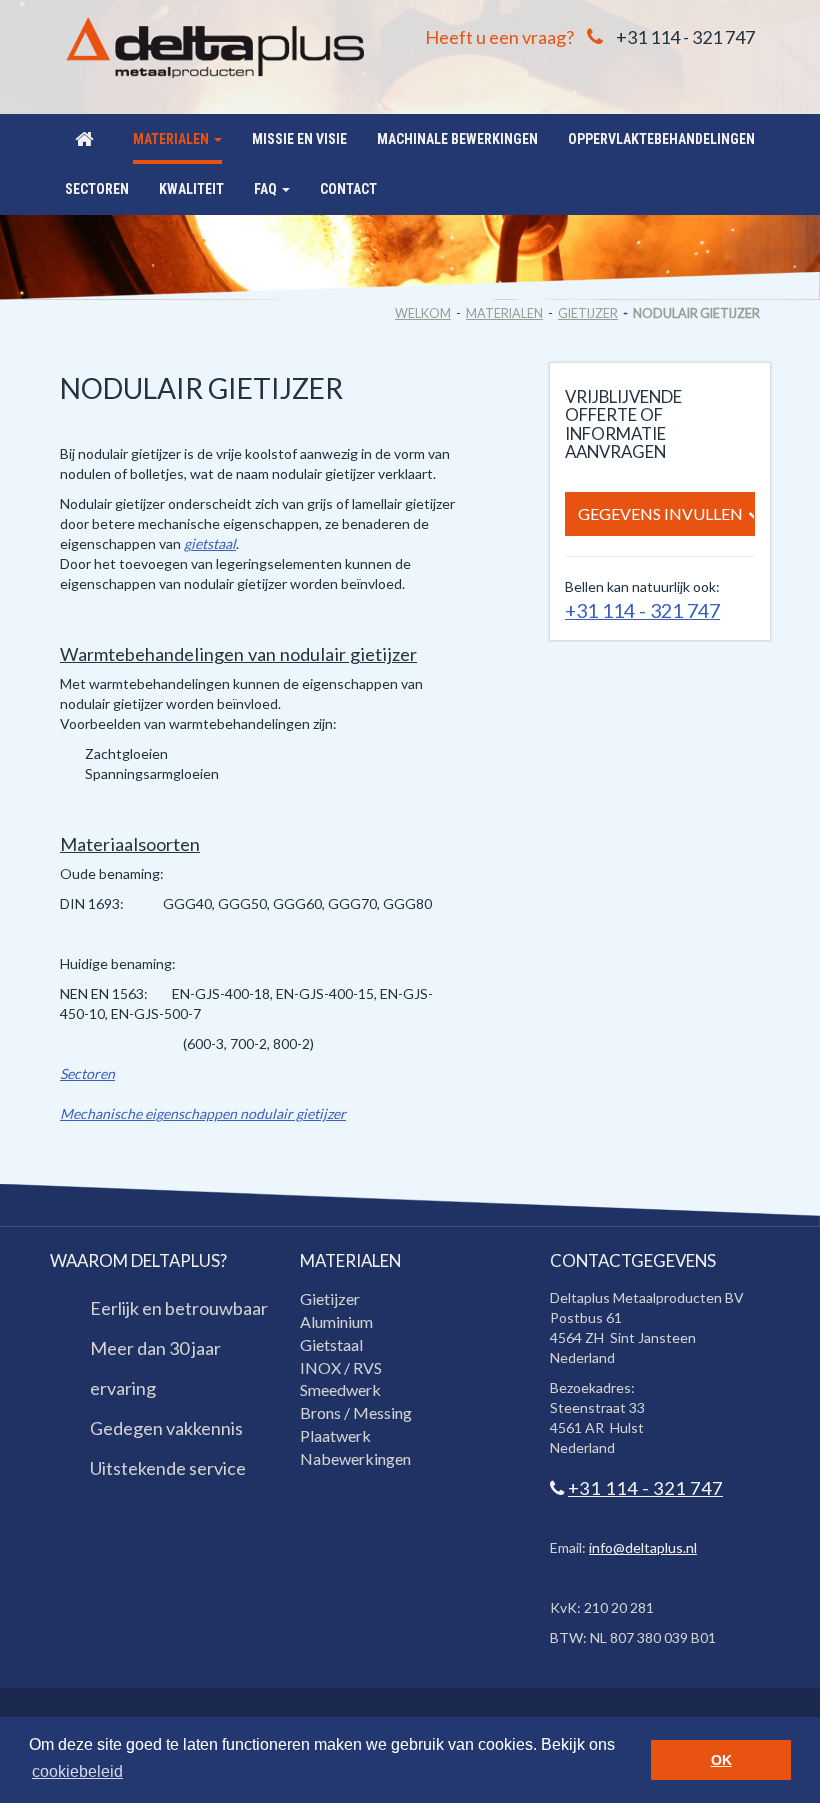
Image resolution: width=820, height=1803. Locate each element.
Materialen (504, 313)
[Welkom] (84, 139)
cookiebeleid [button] (77, 1771)
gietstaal (210, 543)
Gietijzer (588, 313)
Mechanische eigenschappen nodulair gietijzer (203, 1113)
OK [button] (721, 1760)
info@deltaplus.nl (643, 1547)
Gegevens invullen (660, 513)
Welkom (423, 313)
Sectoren (87, 1073)
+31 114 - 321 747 (685, 37)
